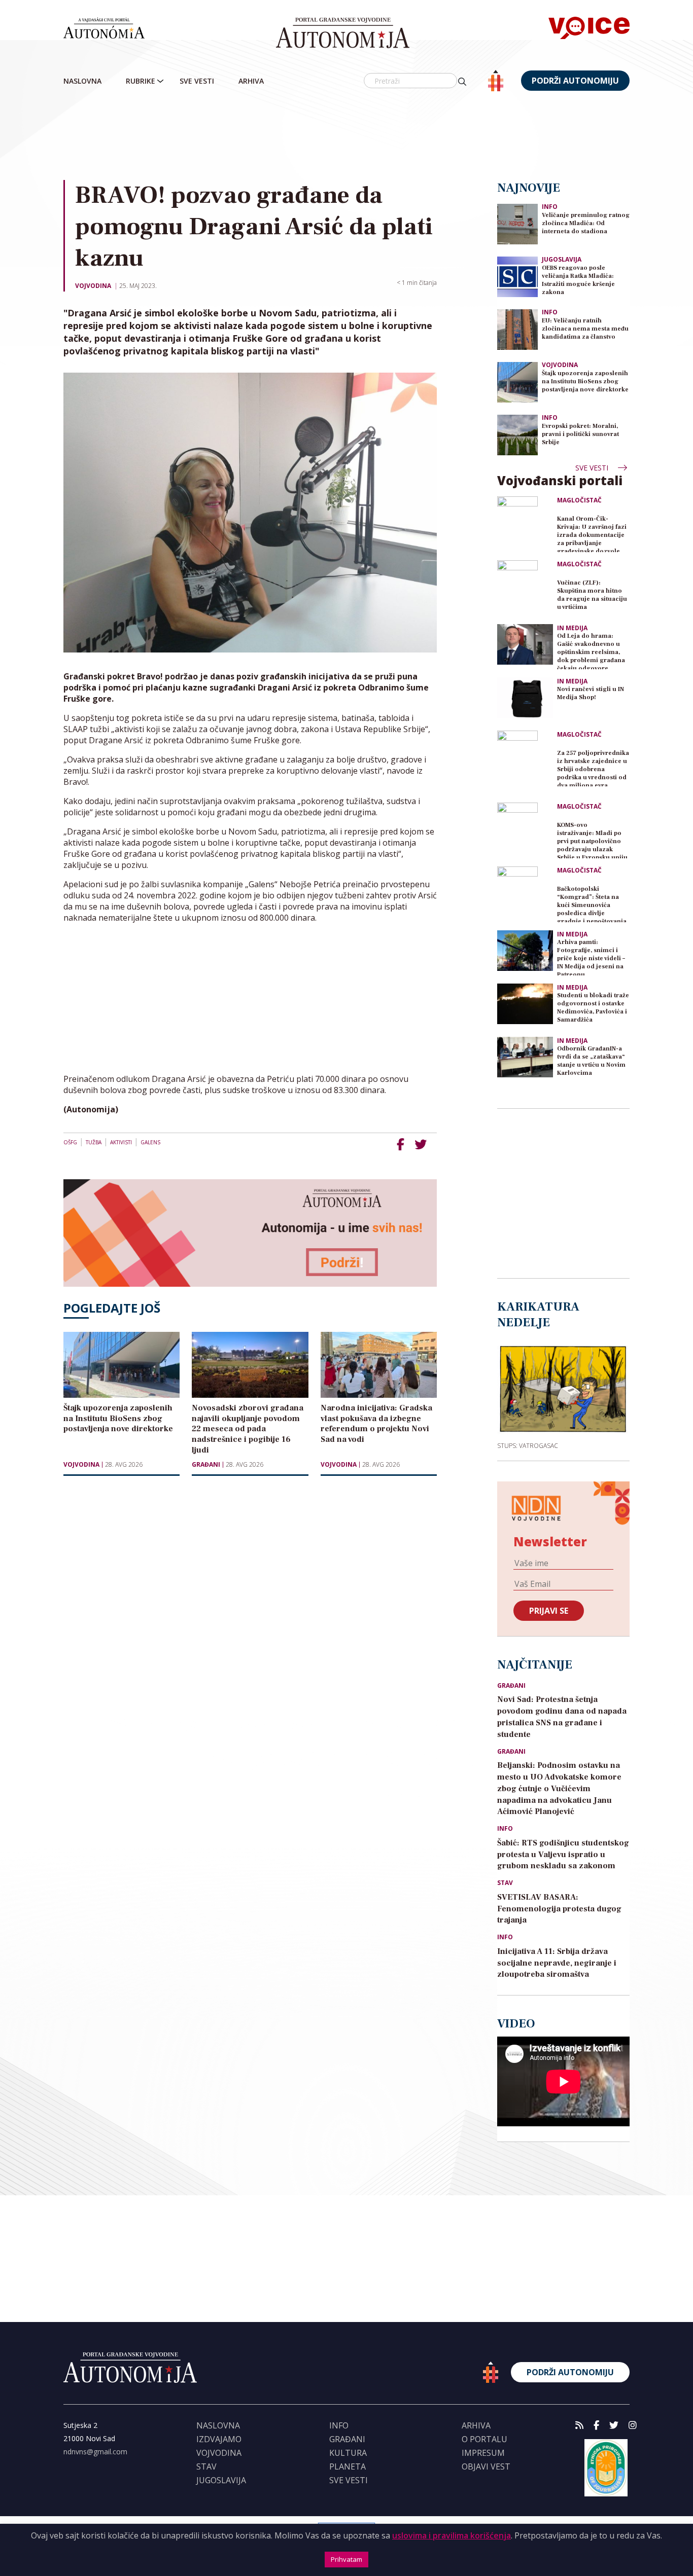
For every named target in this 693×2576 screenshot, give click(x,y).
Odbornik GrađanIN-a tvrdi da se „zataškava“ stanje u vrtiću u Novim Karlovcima (591, 1061)
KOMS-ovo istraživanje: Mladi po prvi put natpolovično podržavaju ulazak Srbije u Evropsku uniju (592, 840)
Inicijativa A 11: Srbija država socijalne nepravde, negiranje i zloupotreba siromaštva (557, 1963)
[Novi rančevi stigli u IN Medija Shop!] (525, 698)
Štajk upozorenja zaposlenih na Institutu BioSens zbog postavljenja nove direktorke (585, 382)
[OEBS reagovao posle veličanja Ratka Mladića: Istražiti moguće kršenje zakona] (517, 276)
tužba (94, 1142)
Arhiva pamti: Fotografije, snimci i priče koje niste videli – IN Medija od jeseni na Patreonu (591, 957)
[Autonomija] (343, 33)
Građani (206, 1465)
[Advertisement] (368, 136)
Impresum (483, 2453)
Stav (505, 1883)
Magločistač (579, 500)
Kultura (348, 2453)
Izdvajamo (219, 2439)
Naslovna (82, 81)
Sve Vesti (197, 81)
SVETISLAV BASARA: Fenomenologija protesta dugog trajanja (559, 1909)
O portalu (484, 2439)
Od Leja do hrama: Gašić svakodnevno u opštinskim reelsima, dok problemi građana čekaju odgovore (591, 651)
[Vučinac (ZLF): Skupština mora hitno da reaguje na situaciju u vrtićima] (525, 588)
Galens (150, 1142)
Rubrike (141, 81)
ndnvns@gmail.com (95, 2452)
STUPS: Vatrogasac (528, 1445)
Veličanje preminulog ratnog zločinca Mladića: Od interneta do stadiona (586, 223)
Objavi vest (486, 2466)
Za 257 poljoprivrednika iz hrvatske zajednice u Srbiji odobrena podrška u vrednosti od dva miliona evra (593, 768)
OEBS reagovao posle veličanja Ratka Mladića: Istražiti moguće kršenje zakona (578, 280)
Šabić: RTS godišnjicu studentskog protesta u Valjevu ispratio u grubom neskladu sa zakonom (563, 1855)
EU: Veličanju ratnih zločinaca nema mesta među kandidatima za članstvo (585, 329)
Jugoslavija (562, 259)
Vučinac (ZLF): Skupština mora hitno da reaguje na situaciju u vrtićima (592, 595)
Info (550, 207)
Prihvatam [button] (346, 2559)
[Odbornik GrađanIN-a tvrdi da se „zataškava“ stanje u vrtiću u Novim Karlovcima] (525, 1057)
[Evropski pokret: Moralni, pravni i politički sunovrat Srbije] (517, 434)
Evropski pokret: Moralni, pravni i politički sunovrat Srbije (580, 434)
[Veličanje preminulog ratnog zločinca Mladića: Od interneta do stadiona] (517, 223)
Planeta (348, 2466)
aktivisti (121, 1142)
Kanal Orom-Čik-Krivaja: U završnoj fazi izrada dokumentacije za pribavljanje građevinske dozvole (592, 534)
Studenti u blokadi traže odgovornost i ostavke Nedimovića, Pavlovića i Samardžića (593, 1008)
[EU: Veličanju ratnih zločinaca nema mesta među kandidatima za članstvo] (517, 329)
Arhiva (251, 81)
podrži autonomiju (575, 81)
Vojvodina (93, 286)
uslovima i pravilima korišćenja (452, 2535)
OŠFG (70, 1142)
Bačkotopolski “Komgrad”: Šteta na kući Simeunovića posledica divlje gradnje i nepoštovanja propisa (592, 904)
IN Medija (572, 628)
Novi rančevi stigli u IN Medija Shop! (591, 693)
